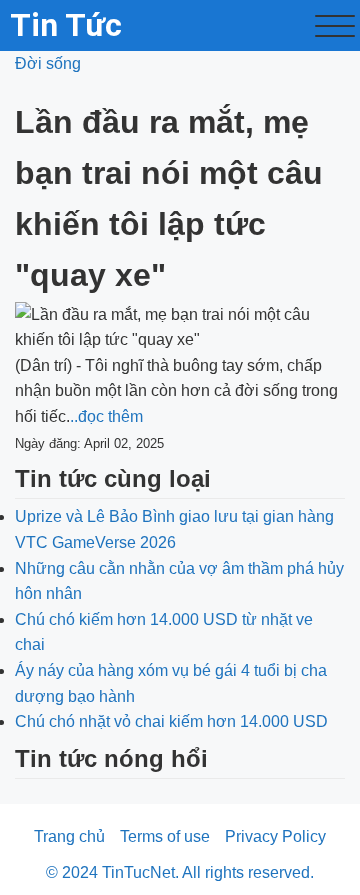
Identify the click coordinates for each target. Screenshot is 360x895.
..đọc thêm (106, 416)
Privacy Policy (275, 836)
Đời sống (48, 63)
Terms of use (165, 836)
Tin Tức (66, 25)
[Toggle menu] (335, 26)
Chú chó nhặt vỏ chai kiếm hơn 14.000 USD (171, 721)
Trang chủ (69, 836)
